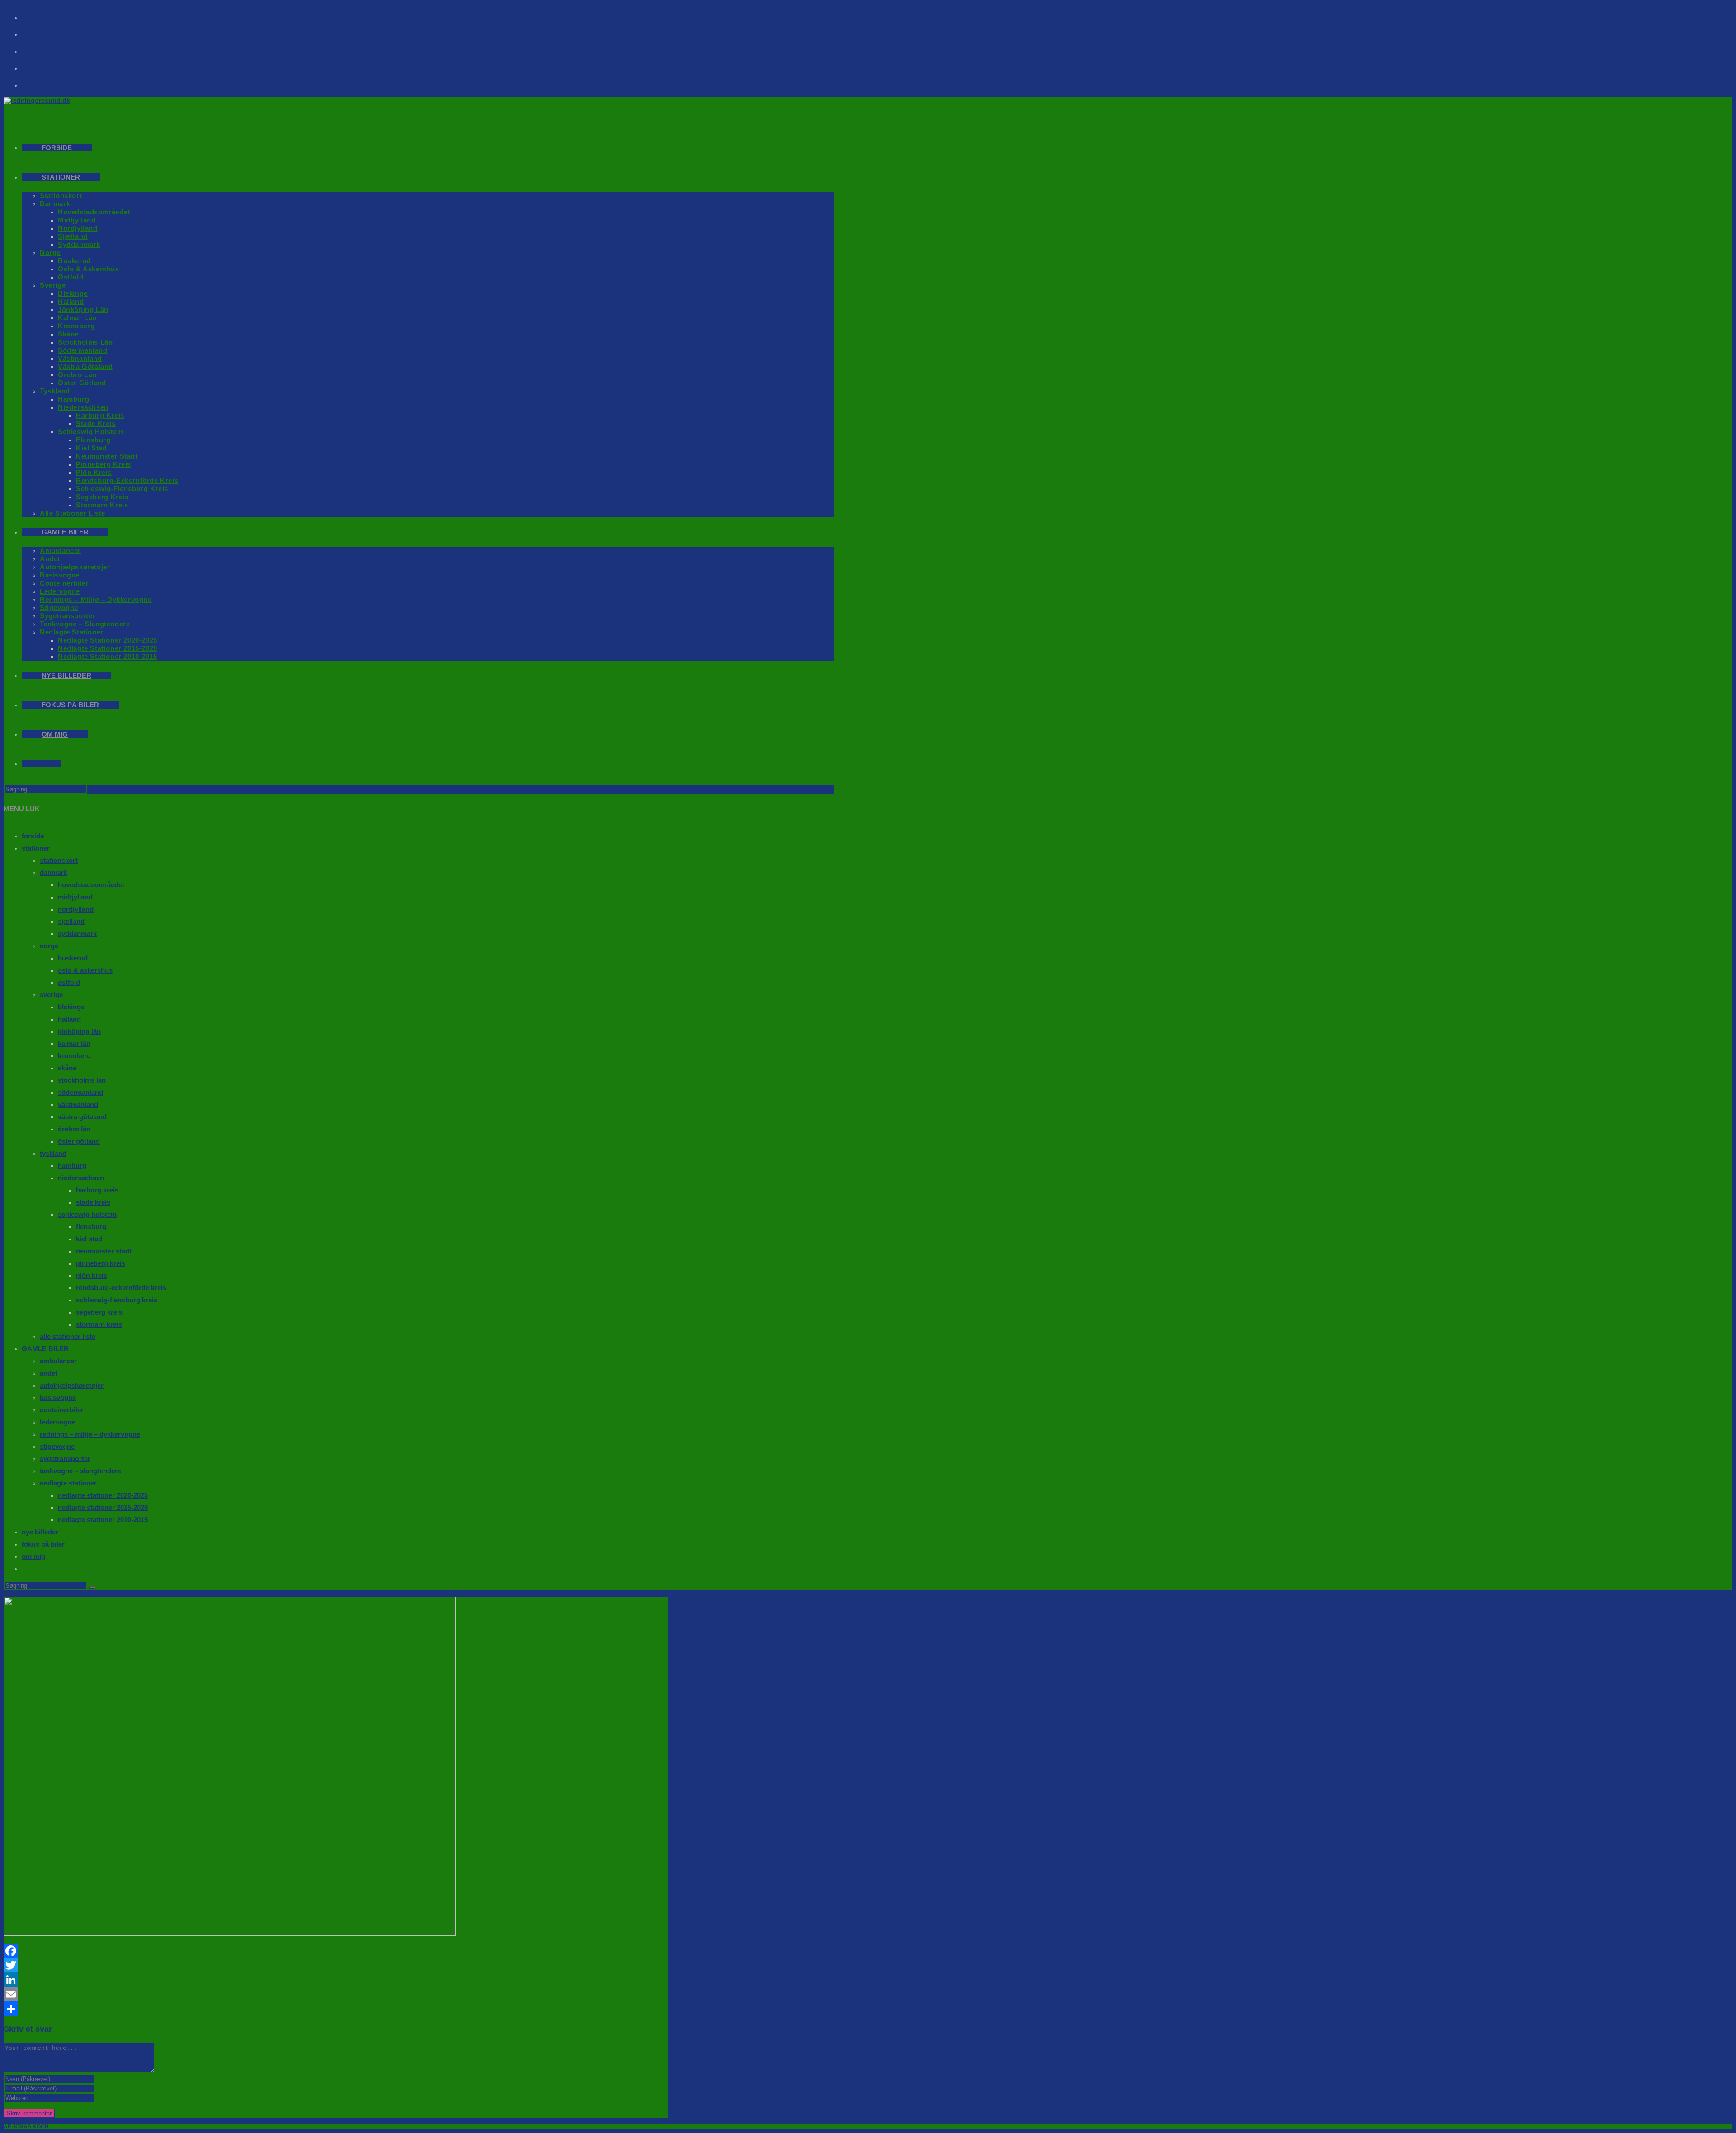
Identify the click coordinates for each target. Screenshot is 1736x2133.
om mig (33, 1556)
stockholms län (82, 1080)
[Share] (336, 2009)
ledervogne (57, 1422)
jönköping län (79, 1031)
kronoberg (74, 1056)
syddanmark (77, 934)
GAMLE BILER (45, 1349)
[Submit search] (92, 1588)
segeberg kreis (99, 1312)
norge (49, 946)
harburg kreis (97, 1190)
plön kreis (92, 1275)
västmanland (78, 1104)
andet (49, 1373)
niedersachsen (81, 1178)
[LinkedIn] (336, 1980)
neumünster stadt (104, 1251)
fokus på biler (43, 1544)
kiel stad (89, 1239)
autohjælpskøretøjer (72, 1385)
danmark (54, 873)
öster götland (79, 1141)
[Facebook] (37, 14)
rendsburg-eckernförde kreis (121, 1288)
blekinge (71, 1007)
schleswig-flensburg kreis (117, 1300)
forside (33, 836)
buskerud (73, 958)
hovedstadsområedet (91, 885)
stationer (36, 848)
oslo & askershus (85, 970)
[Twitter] (336, 1965)
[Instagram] (37, 31)
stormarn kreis (99, 1324)
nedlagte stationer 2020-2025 (103, 1495)
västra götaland (82, 1117)
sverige (51, 995)
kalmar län (74, 1043)
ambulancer (58, 1361)
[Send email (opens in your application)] (37, 65)
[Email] (336, 1994)
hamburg (72, 1166)
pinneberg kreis (101, 1263)
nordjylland (76, 909)
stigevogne (57, 1446)
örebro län (74, 1129)
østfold (69, 982)
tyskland (53, 1153)
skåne (67, 1068)
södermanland (80, 1092)
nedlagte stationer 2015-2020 (103, 1507)
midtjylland (75, 897)
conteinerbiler (62, 1410)
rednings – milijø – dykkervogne (90, 1434)
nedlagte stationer (68, 1483)
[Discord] (37, 82)
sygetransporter (65, 1459)
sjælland (71, 921)
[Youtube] (37, 48)
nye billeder (40, 1532)
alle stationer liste (68, 1336)
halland (69, 1019)
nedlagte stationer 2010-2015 (103, 1520)
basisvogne (58, 1398)
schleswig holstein (87, 1214)
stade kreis (93, 1202)
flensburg (91, 1227)
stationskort (59, 860)
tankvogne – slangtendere (80, 1471)
